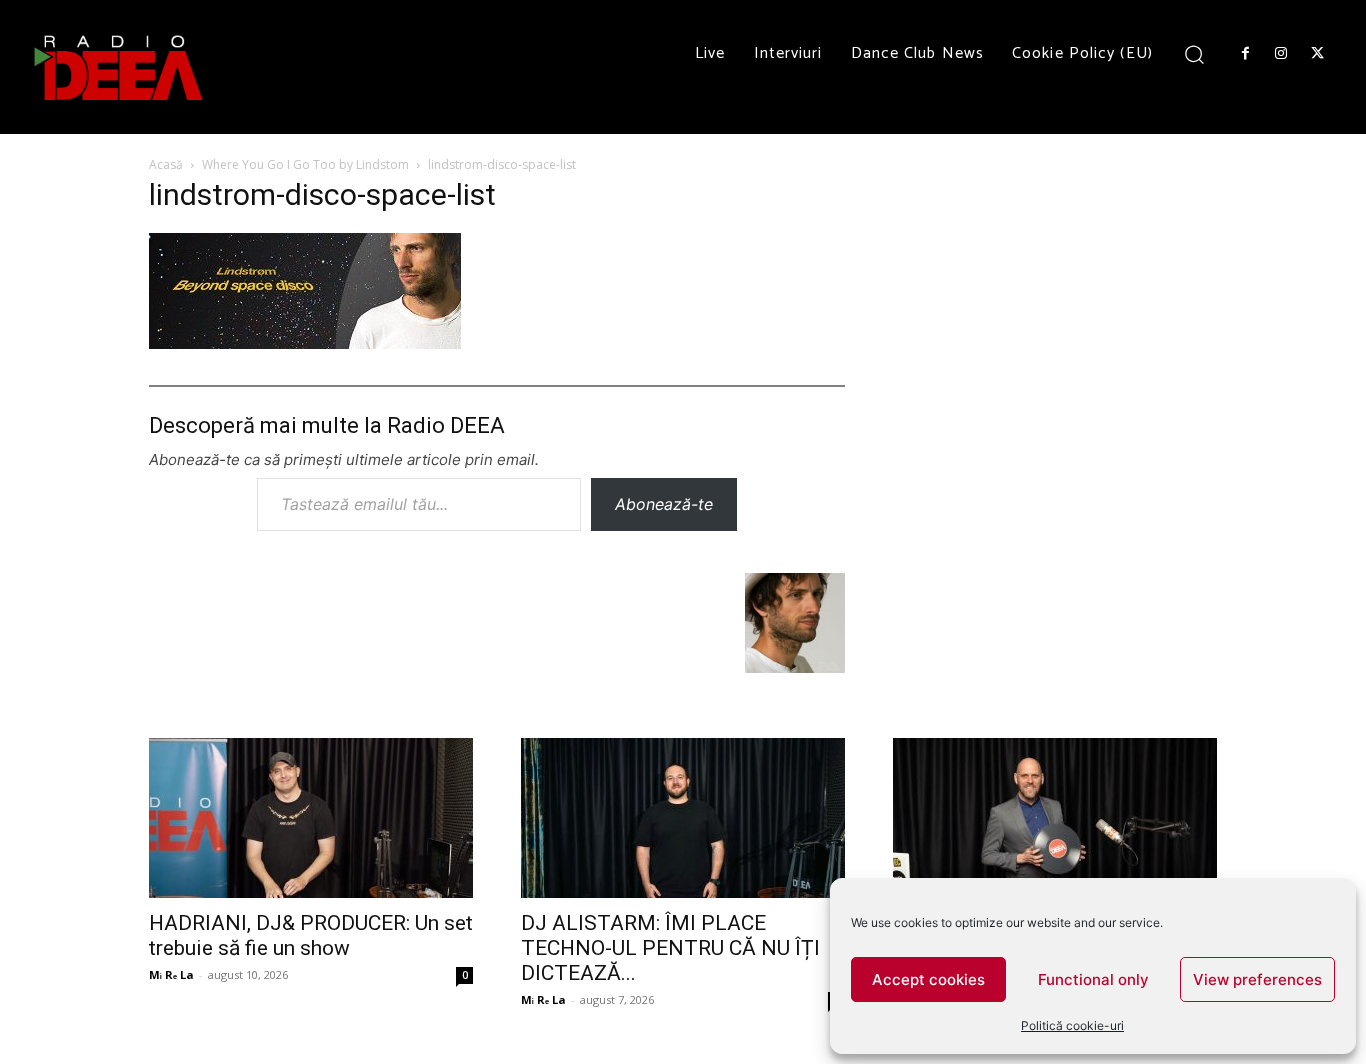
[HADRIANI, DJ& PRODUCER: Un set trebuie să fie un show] (311, 818)
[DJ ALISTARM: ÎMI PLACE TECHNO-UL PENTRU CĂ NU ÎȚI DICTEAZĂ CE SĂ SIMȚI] (683, 818)
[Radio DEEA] (120, 67)
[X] (1318, 54)
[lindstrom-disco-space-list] (305, 342)
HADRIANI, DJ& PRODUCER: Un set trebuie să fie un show (311, 935)
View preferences (1257, 979)
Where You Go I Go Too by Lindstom (305, 164)
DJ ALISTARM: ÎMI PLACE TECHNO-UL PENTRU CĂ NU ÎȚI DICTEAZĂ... (670, 948)
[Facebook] (1245, 54)
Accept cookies (928, 979)
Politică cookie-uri (1072, 1025)
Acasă (166, 164)
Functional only (1093, 979)
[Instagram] (1281, 54)
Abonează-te (664, 504)
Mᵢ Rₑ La (171, 974)
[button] (1194, 53)
